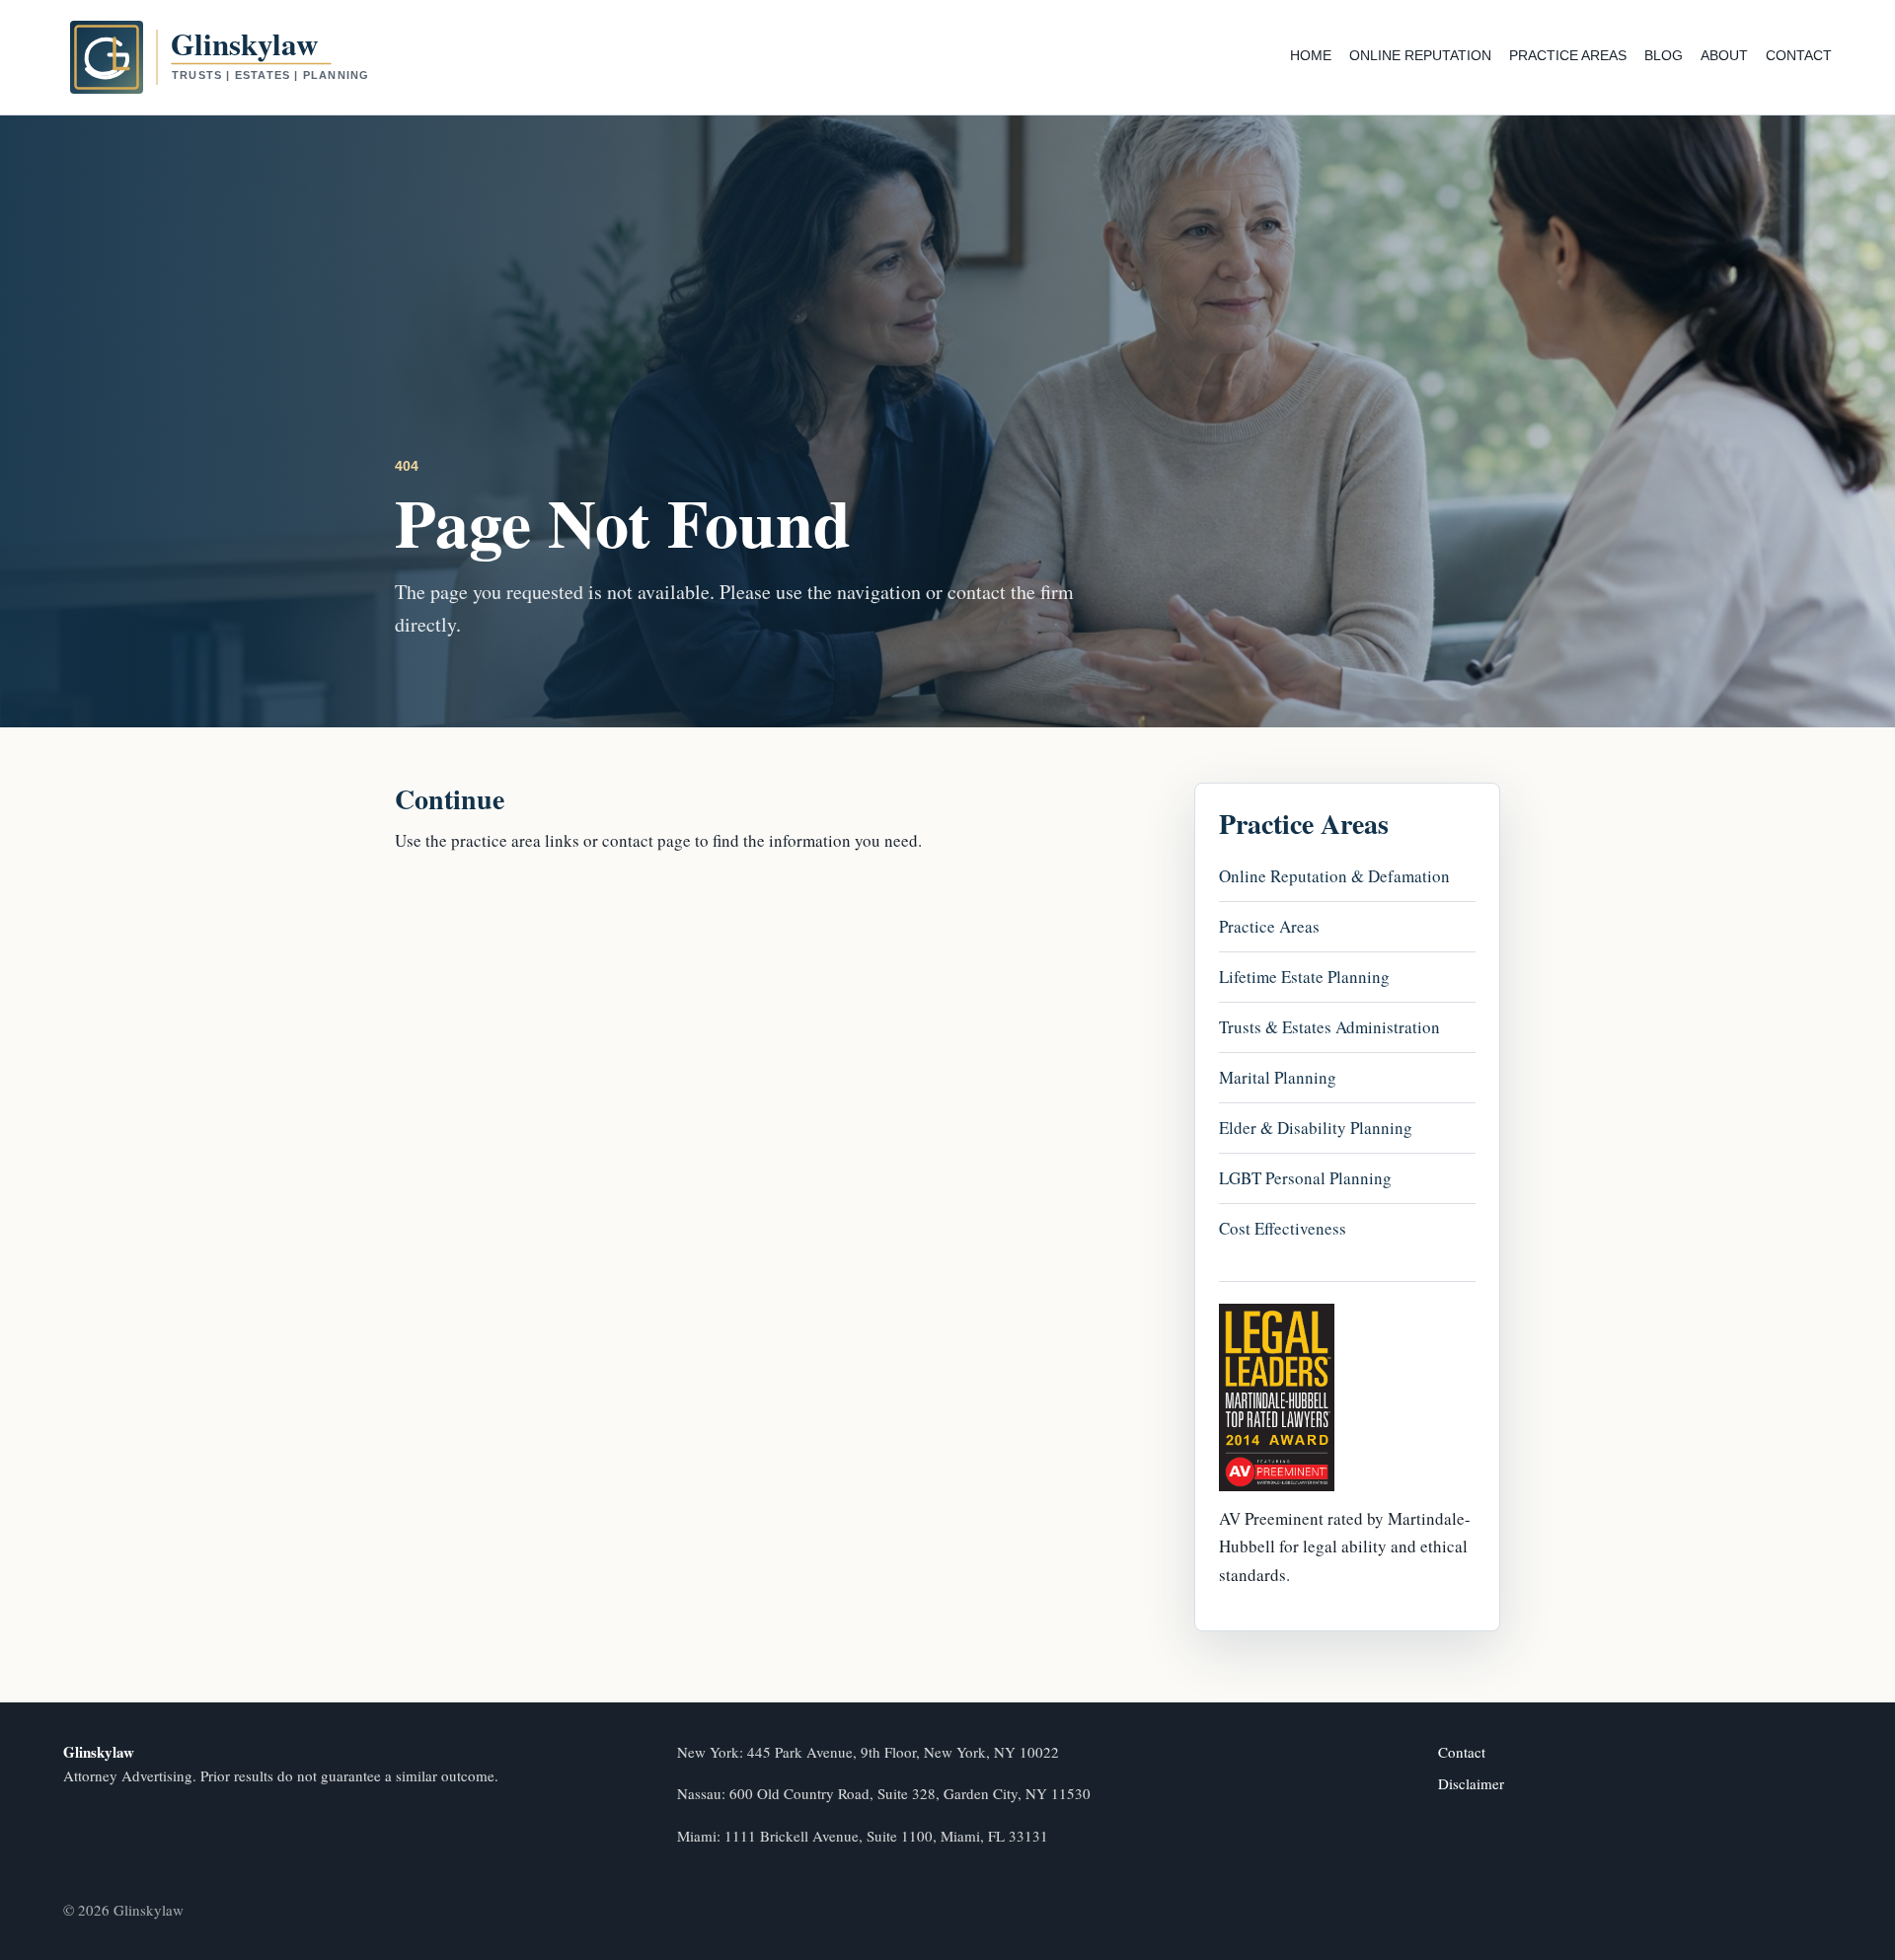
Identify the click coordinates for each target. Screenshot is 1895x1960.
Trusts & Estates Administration (1329, 1027)
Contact (1799, 55)
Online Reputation (1420, 55)
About (1724, 55)
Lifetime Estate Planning (1304, 977)
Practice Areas (1568, 55)
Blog (1664, 55)
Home (1311, 55)
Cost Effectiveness (1283, 1228)
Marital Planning (1278, 1077)
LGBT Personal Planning (1305, 1178)
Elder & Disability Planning (1316, 1128)
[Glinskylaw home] (256, 57)
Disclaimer (1471, 1783)
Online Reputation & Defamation (1334, 876)
